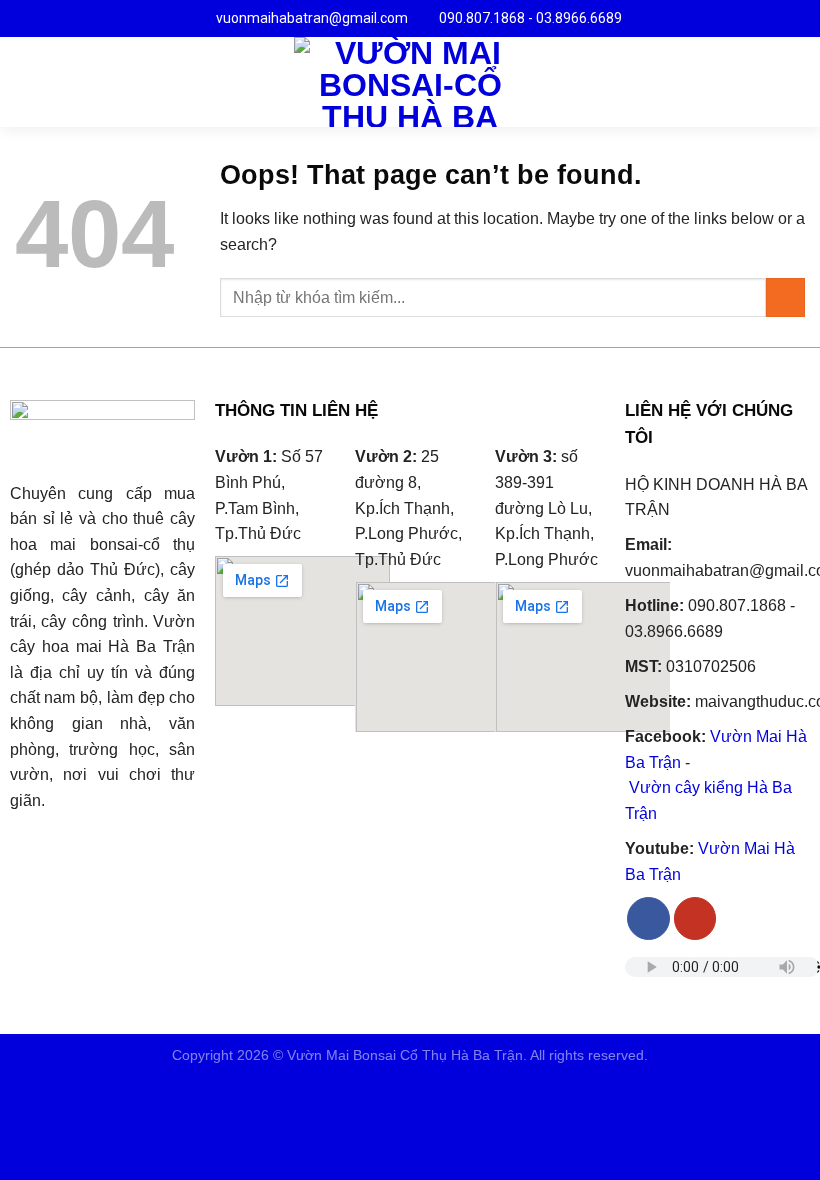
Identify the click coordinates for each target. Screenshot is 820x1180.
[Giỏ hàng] (795, 82)
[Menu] (27, 81)
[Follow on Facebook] (648, 918)
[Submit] (785, 297)
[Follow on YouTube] (695, 918)
